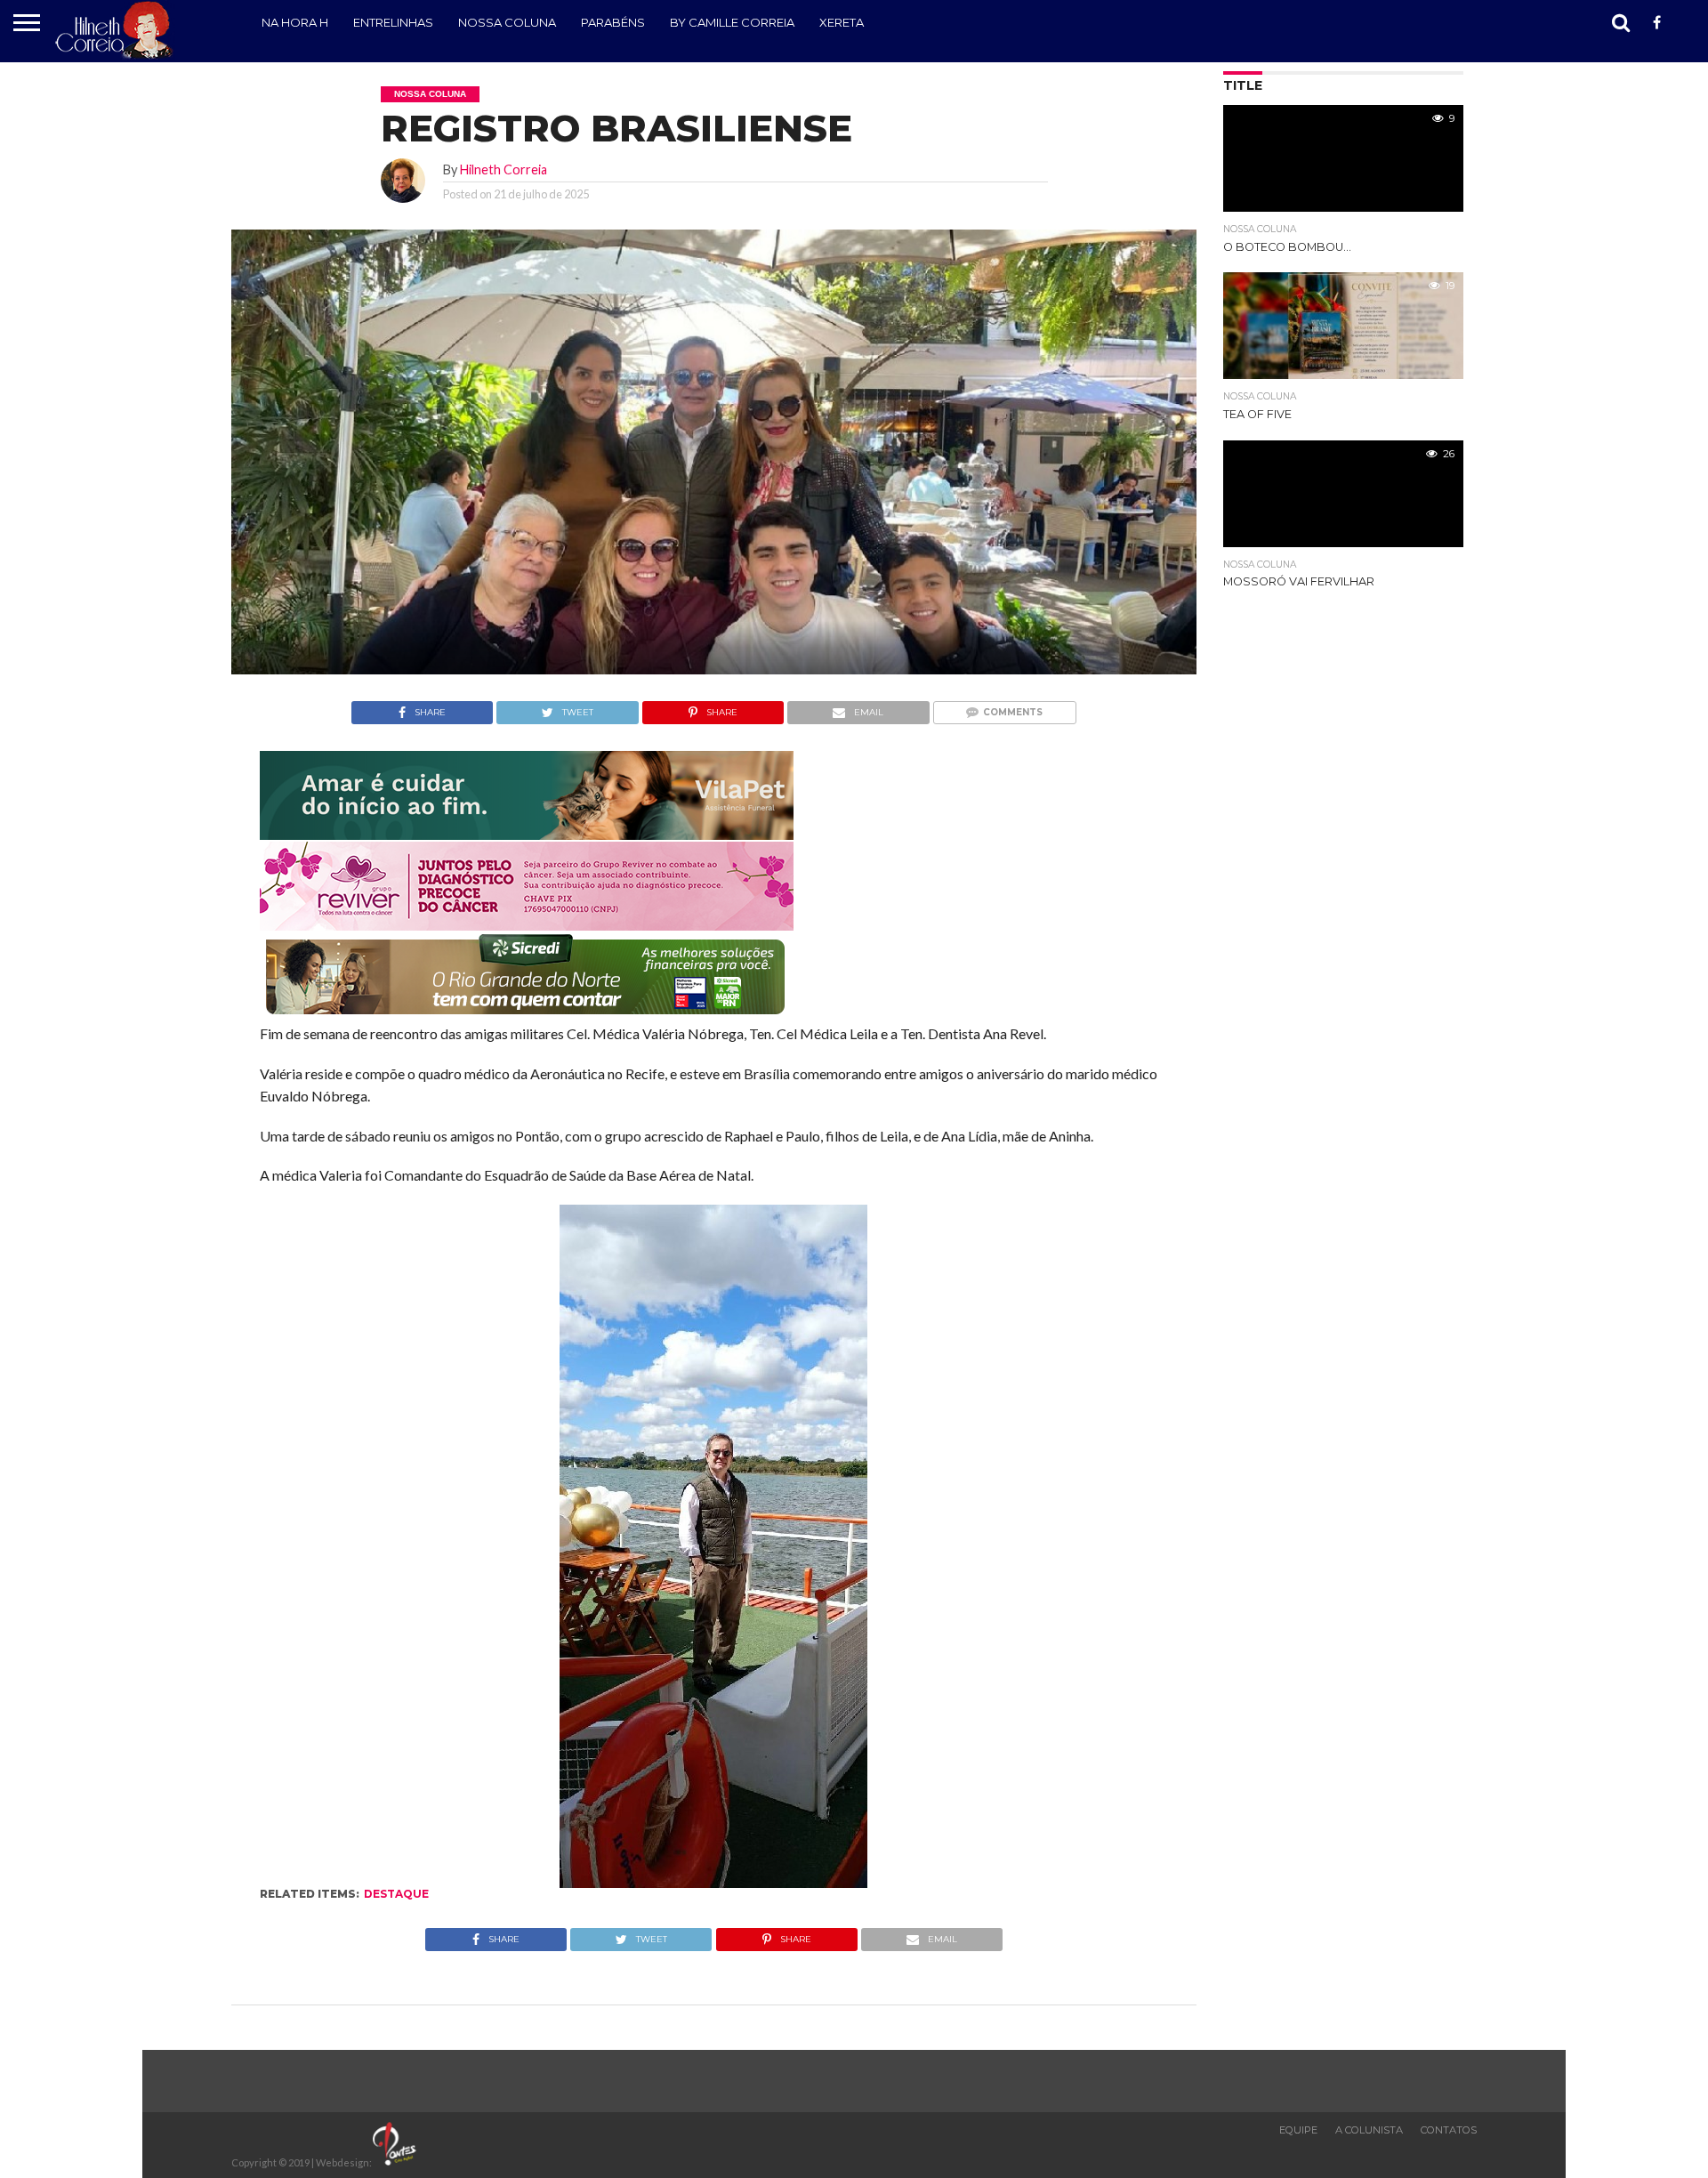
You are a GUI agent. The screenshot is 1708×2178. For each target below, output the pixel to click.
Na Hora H (295, 22)
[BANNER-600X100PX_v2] (527, 925)
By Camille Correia (732, 22)
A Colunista (1369, 2130)
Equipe (1298, 2130)
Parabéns (613, 22)
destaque (396, 1894)
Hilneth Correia (504, 169)
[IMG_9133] (527, 834)
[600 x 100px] (527, 1016)
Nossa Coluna (507, 22)
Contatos (1449, 2130)
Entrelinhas (393, 22)
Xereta (842, 22)
